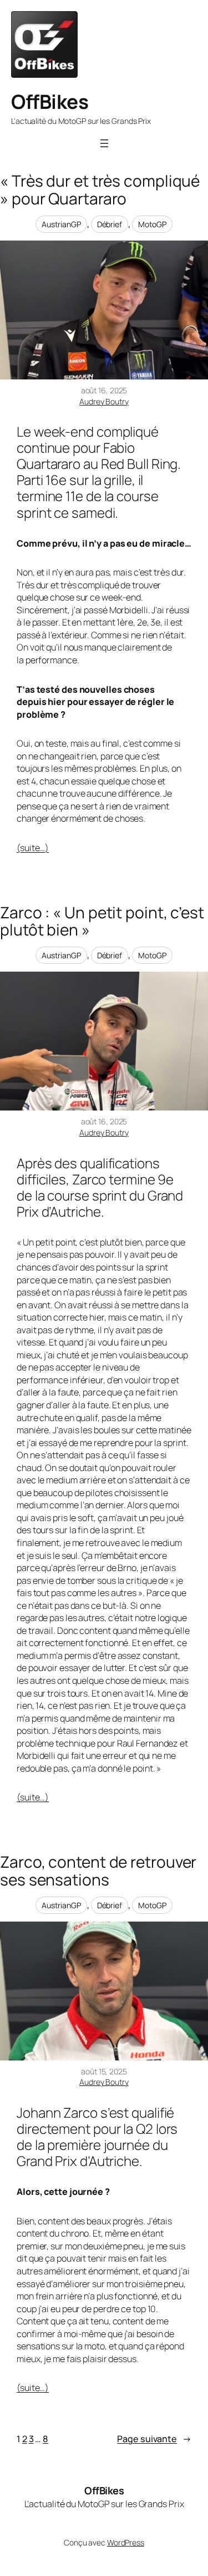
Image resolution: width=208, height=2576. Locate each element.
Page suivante (154, 2439)
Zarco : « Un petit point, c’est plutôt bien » (102, 921)
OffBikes (50, 102)
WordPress (126, 2542)
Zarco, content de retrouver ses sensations (98, 1871)
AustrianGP (61, 224)
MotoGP (152, 224)
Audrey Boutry (104, 401)
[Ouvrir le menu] (104, 143)
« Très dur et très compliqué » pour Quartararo (100, 190)
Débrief (110, 224)
